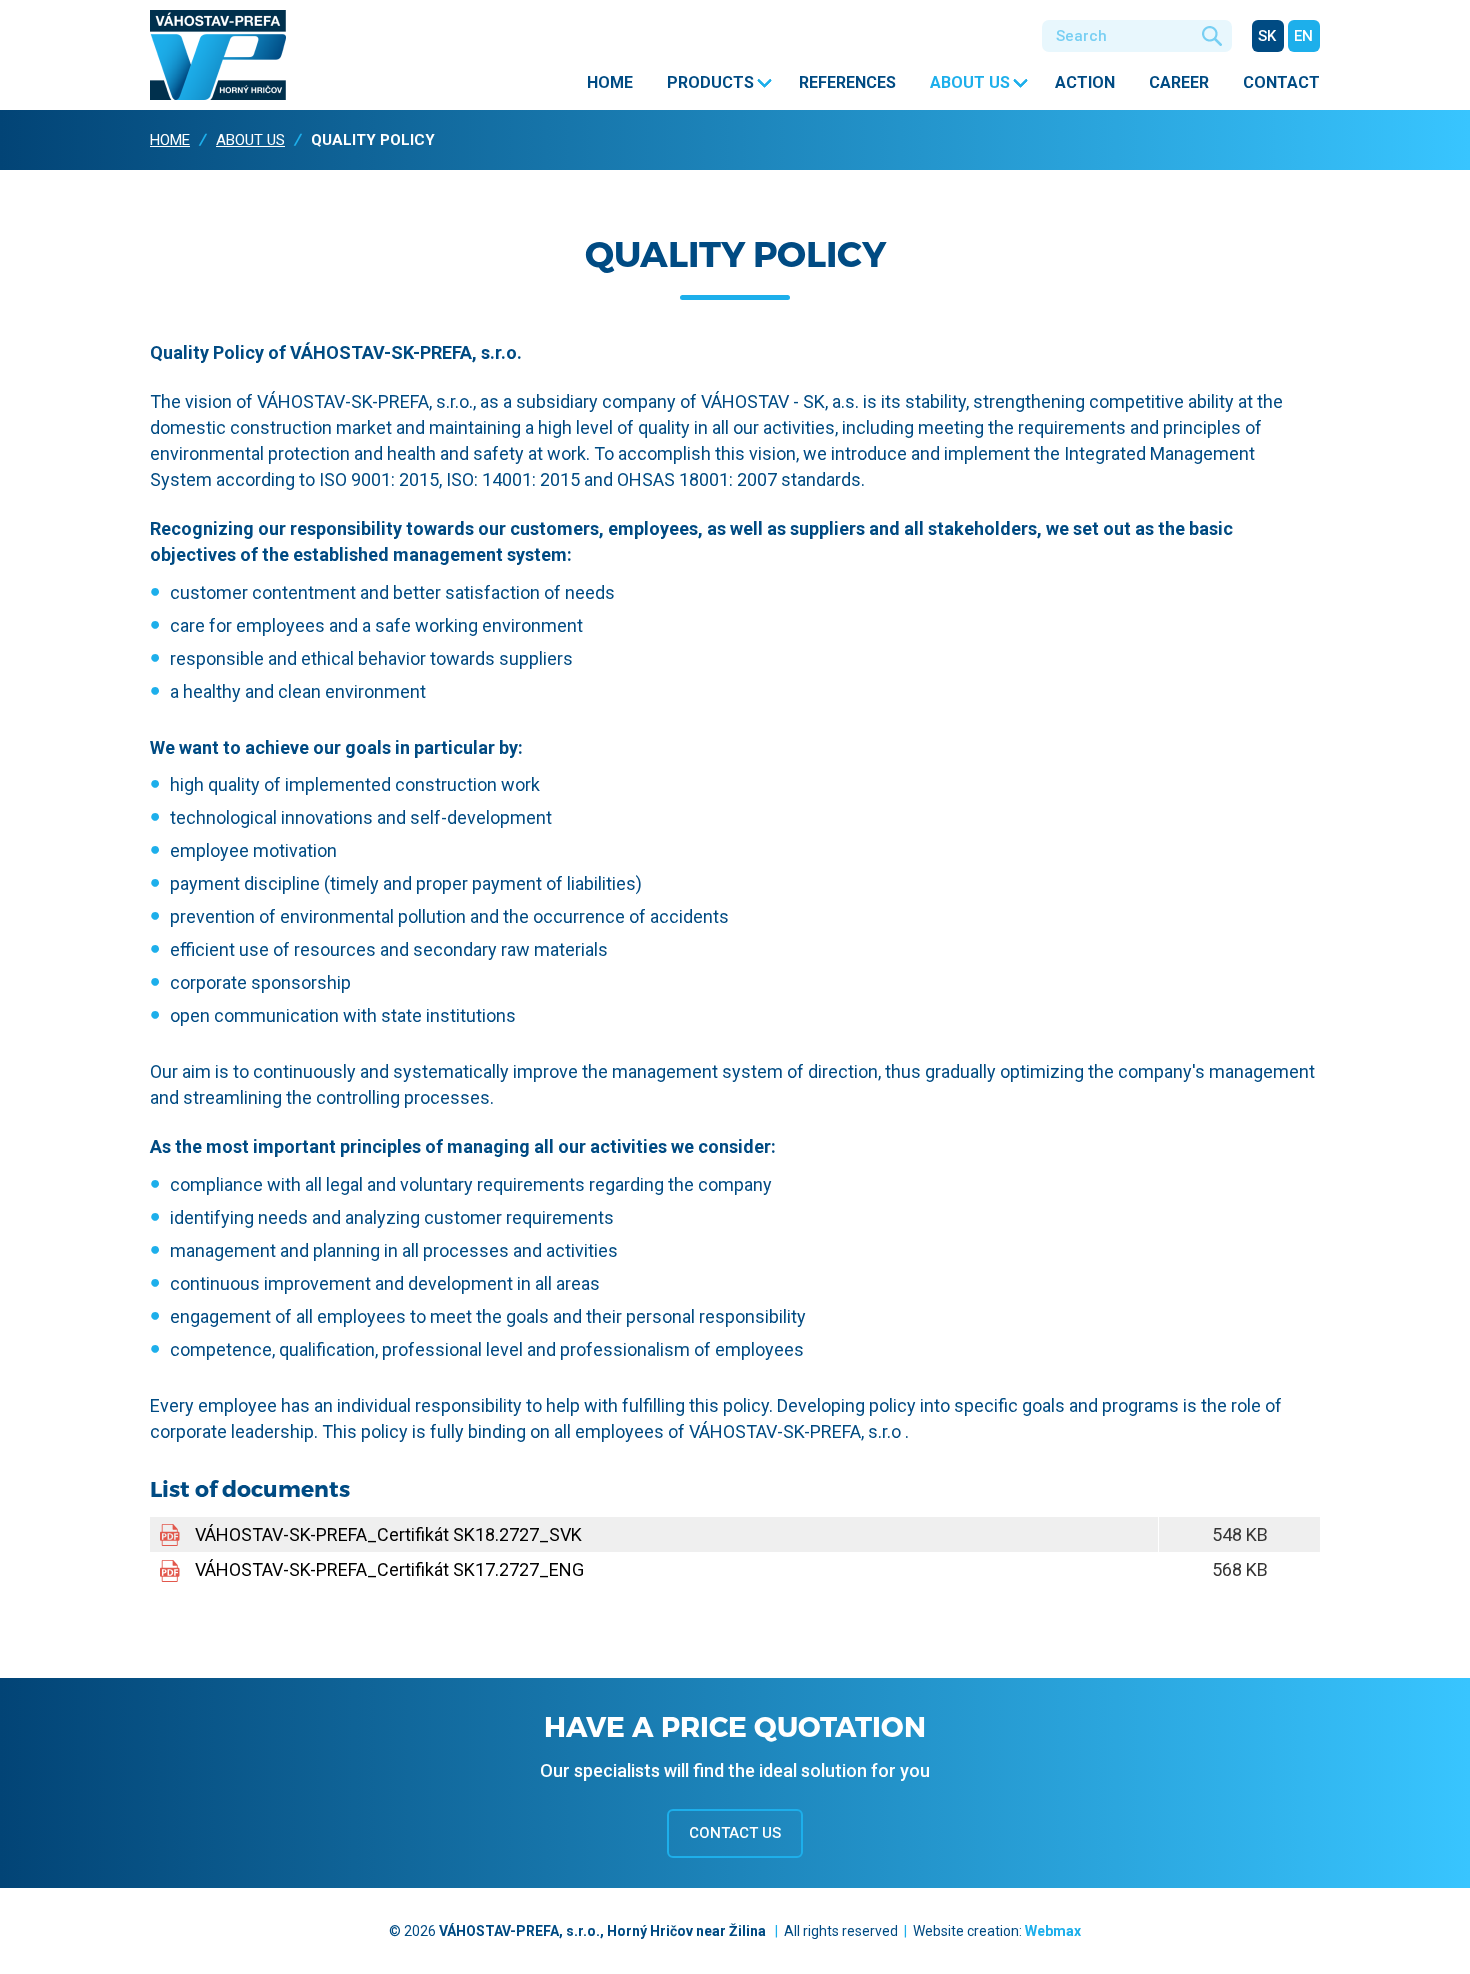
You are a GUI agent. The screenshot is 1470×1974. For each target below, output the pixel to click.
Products (710, 82)
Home (610, 82)
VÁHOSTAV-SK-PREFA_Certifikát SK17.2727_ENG (389, 1569)
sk (1267, 36)
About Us (970, 82)
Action (1085, 82)
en (1303, 36)
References (847, 82)
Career (1179, 82)
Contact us (735, 1833)
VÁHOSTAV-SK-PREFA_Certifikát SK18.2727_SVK (388, 1534)
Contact (1281, 82)
